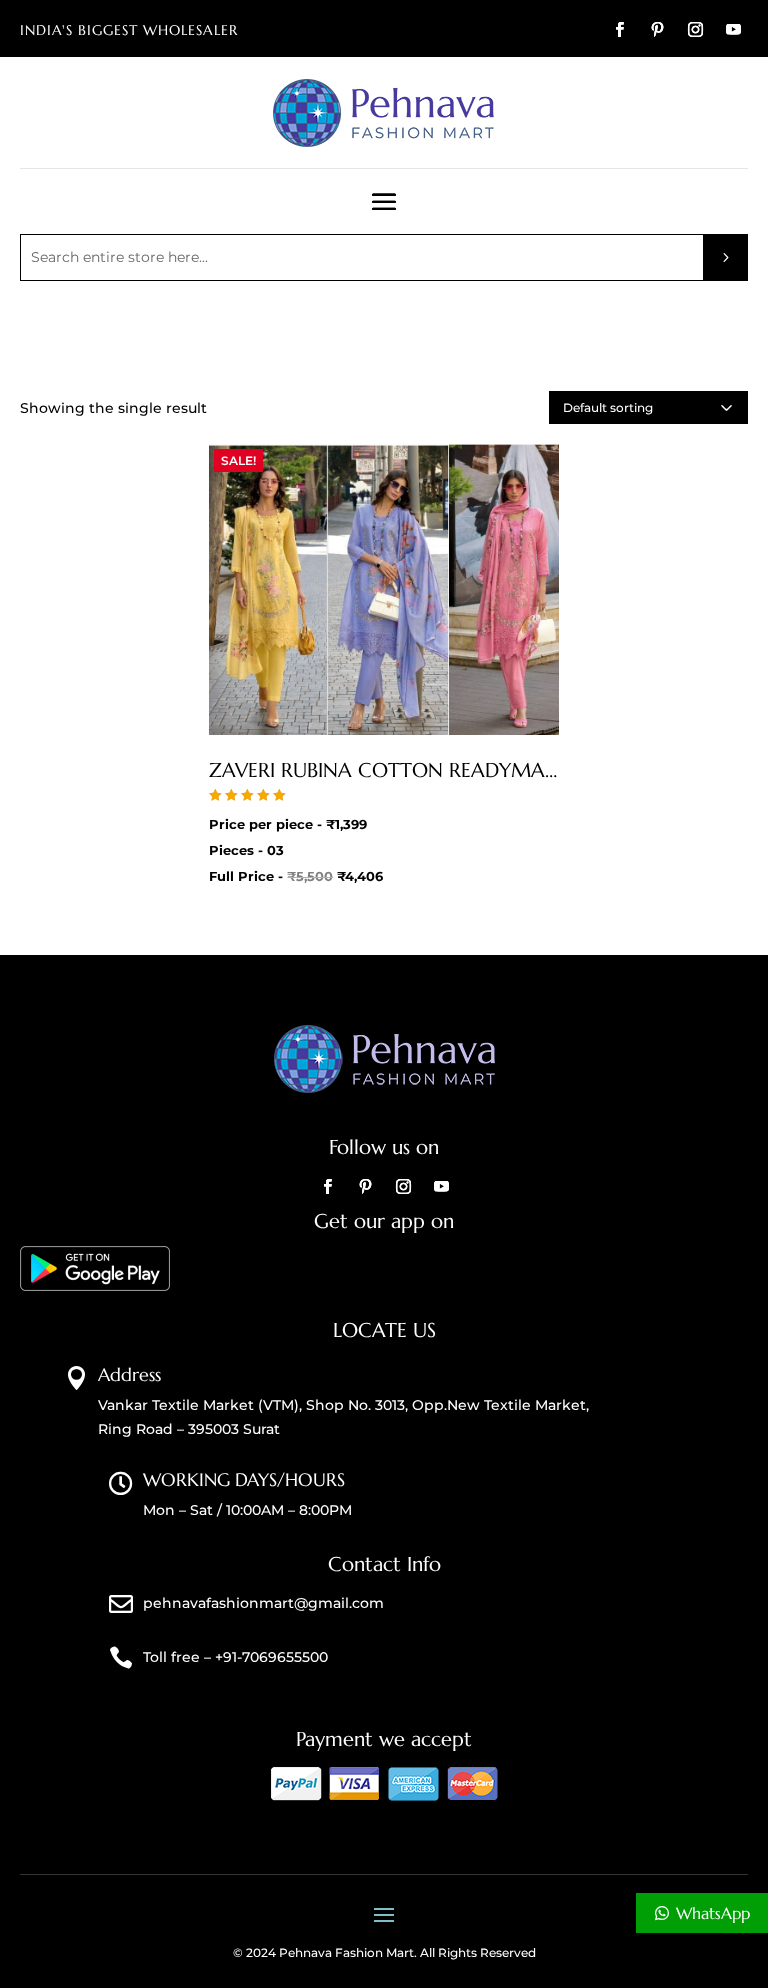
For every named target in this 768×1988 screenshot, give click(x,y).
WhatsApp (713, 1913)
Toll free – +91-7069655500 (235, 1657)
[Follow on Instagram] (695, 30)
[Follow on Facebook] (619, 30)
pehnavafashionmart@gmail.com (263, 1603)
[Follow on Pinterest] (657, 30)
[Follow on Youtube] (733, 30)
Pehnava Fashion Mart (346, 1952)
